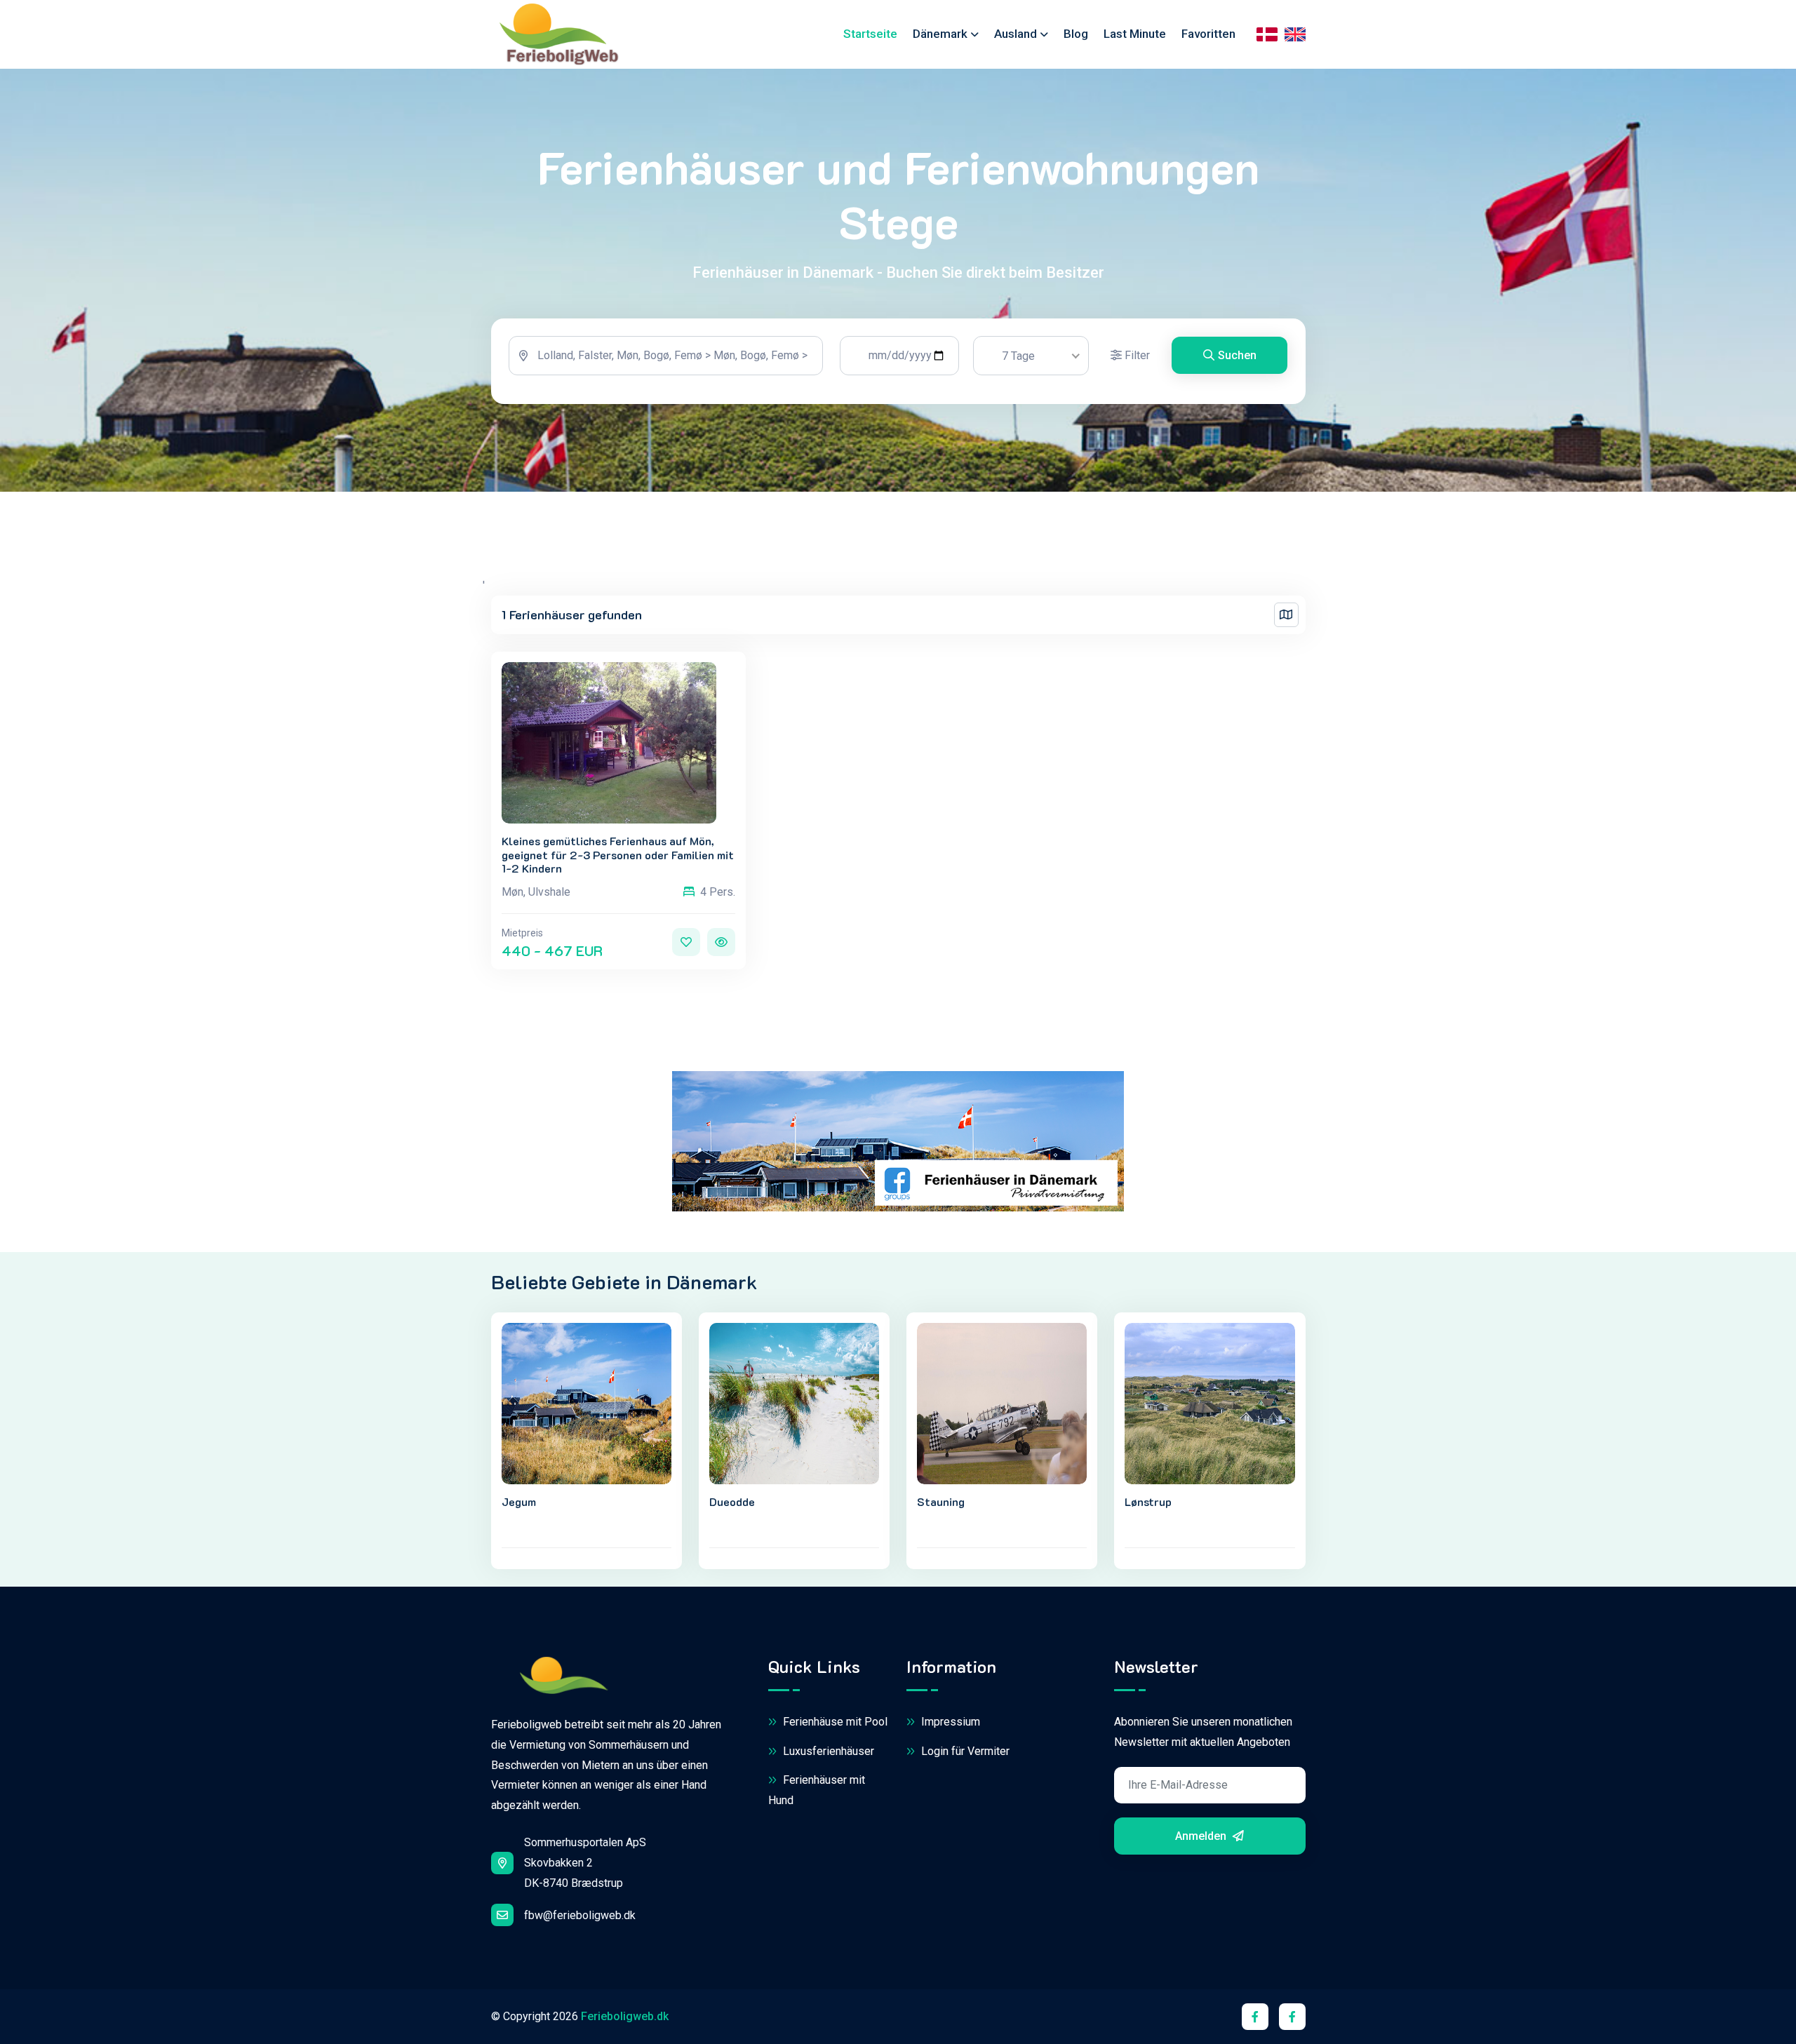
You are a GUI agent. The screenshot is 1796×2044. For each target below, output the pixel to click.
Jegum (519, 1501)
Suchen (1237, 355)
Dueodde (732, 1501)
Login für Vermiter (964, 1751)
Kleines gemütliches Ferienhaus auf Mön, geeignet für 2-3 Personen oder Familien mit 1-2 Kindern (618, 854)
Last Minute (1135, 34)
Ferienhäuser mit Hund (817, 1790)
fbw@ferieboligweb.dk (580, 1915)
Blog (1076, 34)
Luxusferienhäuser (827, 1751)
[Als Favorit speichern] (686, 942)
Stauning (941, 1501)
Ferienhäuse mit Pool (834, 1722)
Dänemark (940, 34)
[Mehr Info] (721, 942)
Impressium (949, 1722)
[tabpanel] (898, 361)
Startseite (870, 34)
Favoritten (1208, 34)
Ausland (1016, 34)
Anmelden (1202, 1836)
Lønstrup (1148, 1501)
